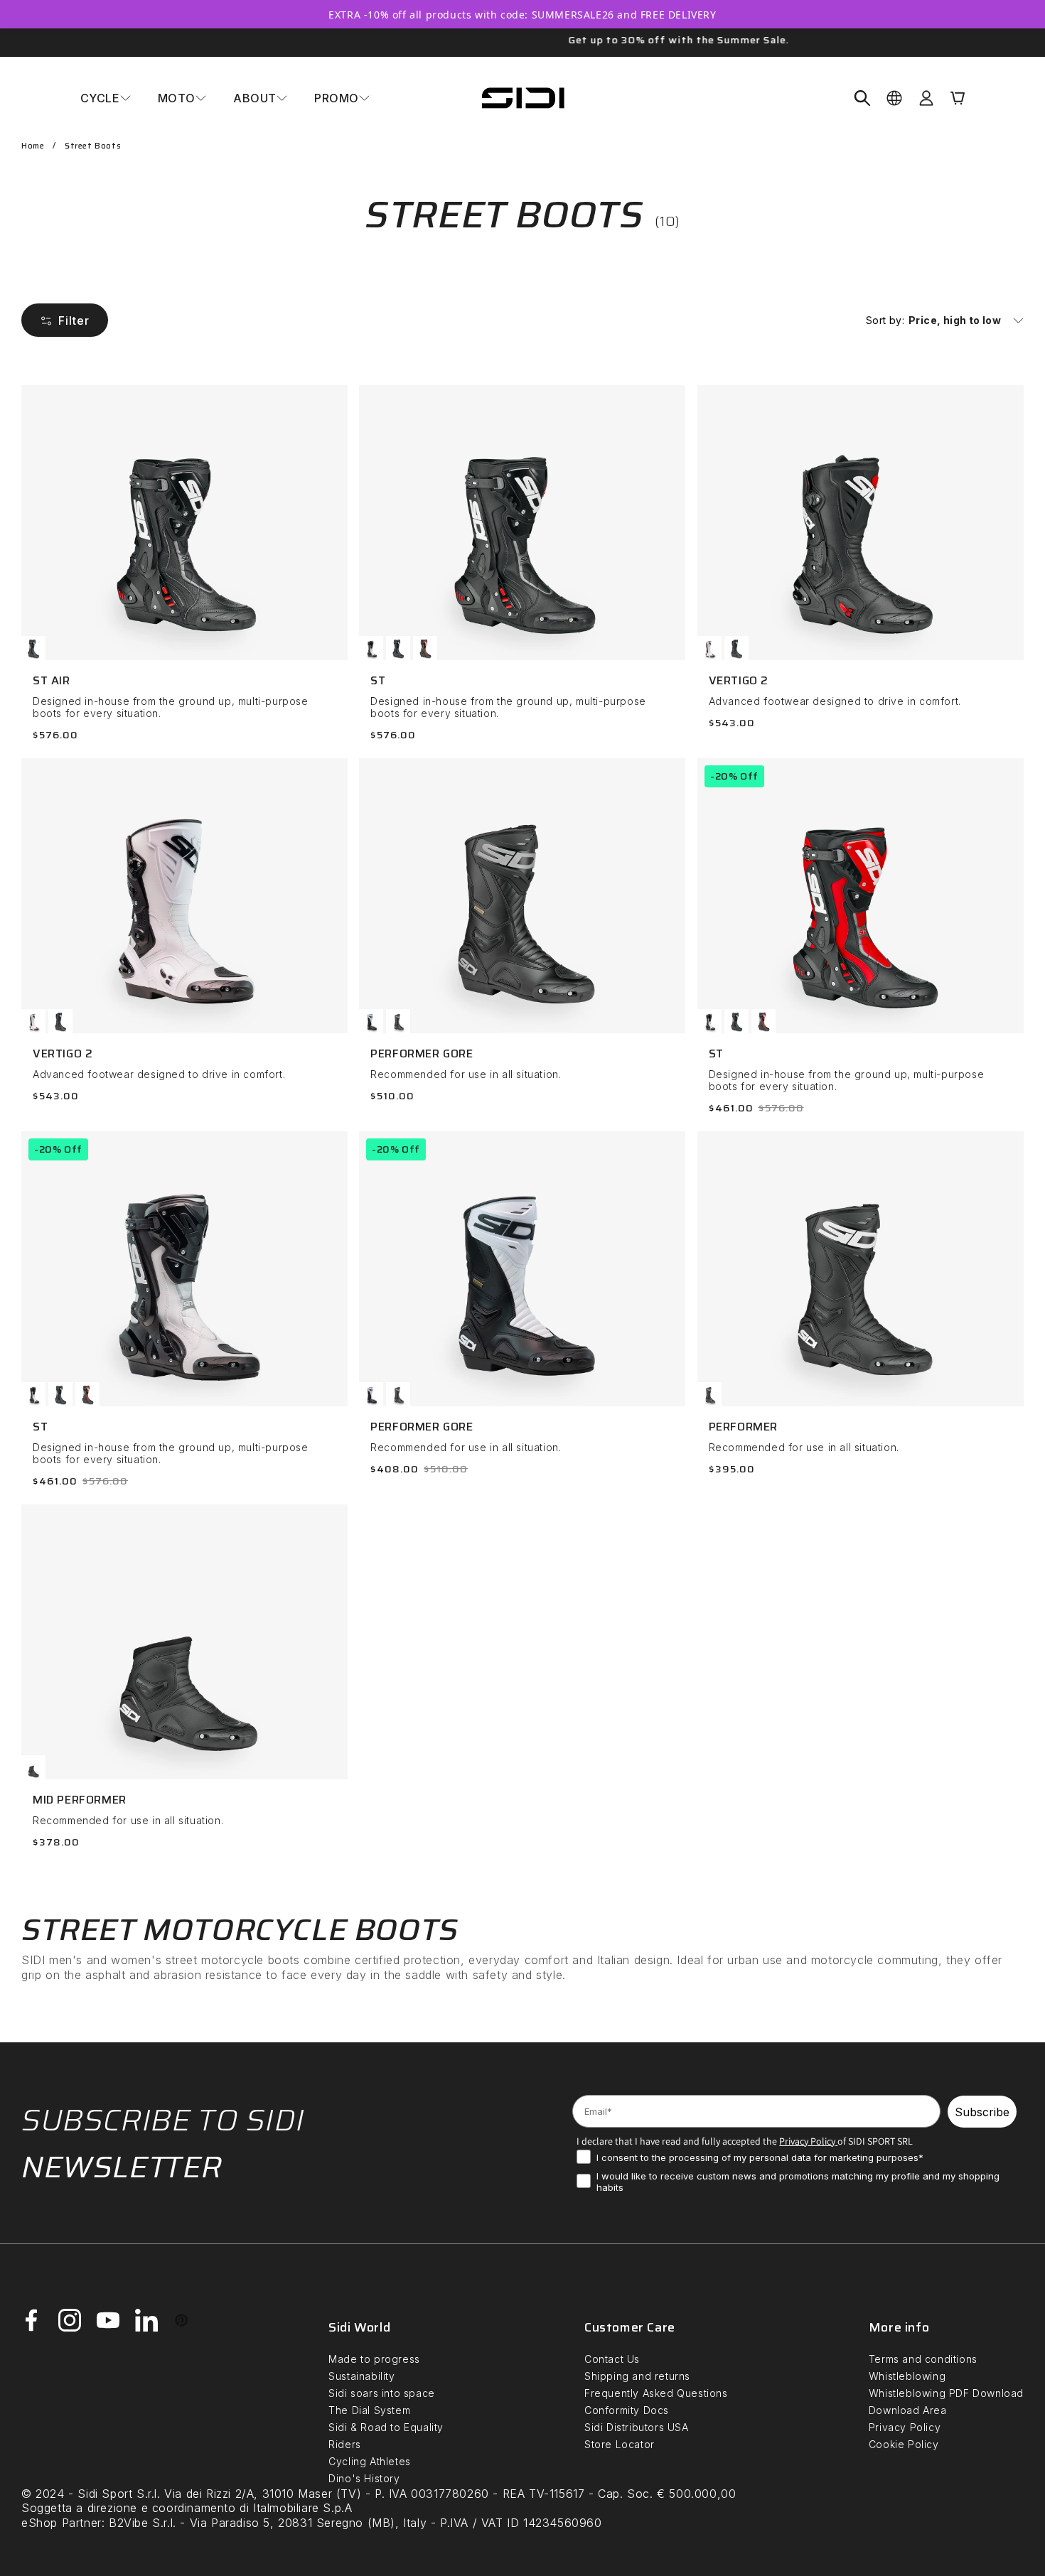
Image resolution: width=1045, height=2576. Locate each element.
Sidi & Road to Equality (386, 2427)
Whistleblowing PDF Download (946, 2393)
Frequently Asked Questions (656, 2393)
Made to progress (374, 2359)
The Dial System (369, 2410)
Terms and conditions (923, 2359)
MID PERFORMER (80, 1800)
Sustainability (361, 2376)
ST (378, 680)
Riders (345, 2444)
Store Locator (620, 2444)
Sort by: (885, 320)
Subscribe (982, 2112)
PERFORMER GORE (422, 1053)
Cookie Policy (904, 2444)
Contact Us (612, 2359)
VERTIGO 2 (739, 680)
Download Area (908, 2410)
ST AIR (52, 680)
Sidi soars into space (382, 2393)
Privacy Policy (905, 2427)
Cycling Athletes (370, 2461)
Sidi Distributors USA (637, 2427)
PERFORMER (743, 1427)
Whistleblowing (907, 2376)
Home (33, 146)
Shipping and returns (637, 2376)
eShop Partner (61, 2523)
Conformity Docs (627, 2410)
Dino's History (364, 2478)
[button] (106, 98)
